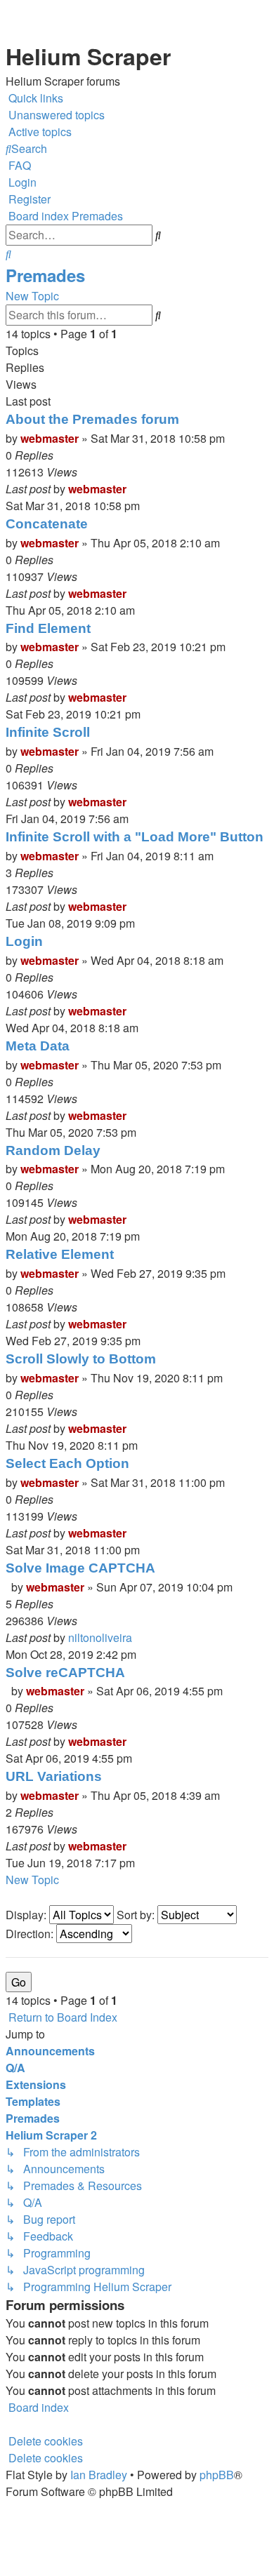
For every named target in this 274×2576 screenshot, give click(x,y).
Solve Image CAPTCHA (80, 1568)
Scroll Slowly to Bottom (81, 1359)
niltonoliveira (100, 1637)
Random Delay (53, 1150)
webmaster (50, 438)
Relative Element (60, 1254)
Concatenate (47, 524)
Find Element (48, 628)
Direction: (31, 1934)
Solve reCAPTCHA (65, 1673)
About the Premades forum (92, 419)
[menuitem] (55, 115)
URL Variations (54, 1776)
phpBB (217, 2475)
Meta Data (38, 1046)
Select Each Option (67, 1463)
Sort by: (137, 1915)
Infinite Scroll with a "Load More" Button (135, 837)
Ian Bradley (99, 2475)
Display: (27, 1915)
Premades (45, 275)
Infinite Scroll (48, 732)
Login (24, 941)
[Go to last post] (131, 489)
